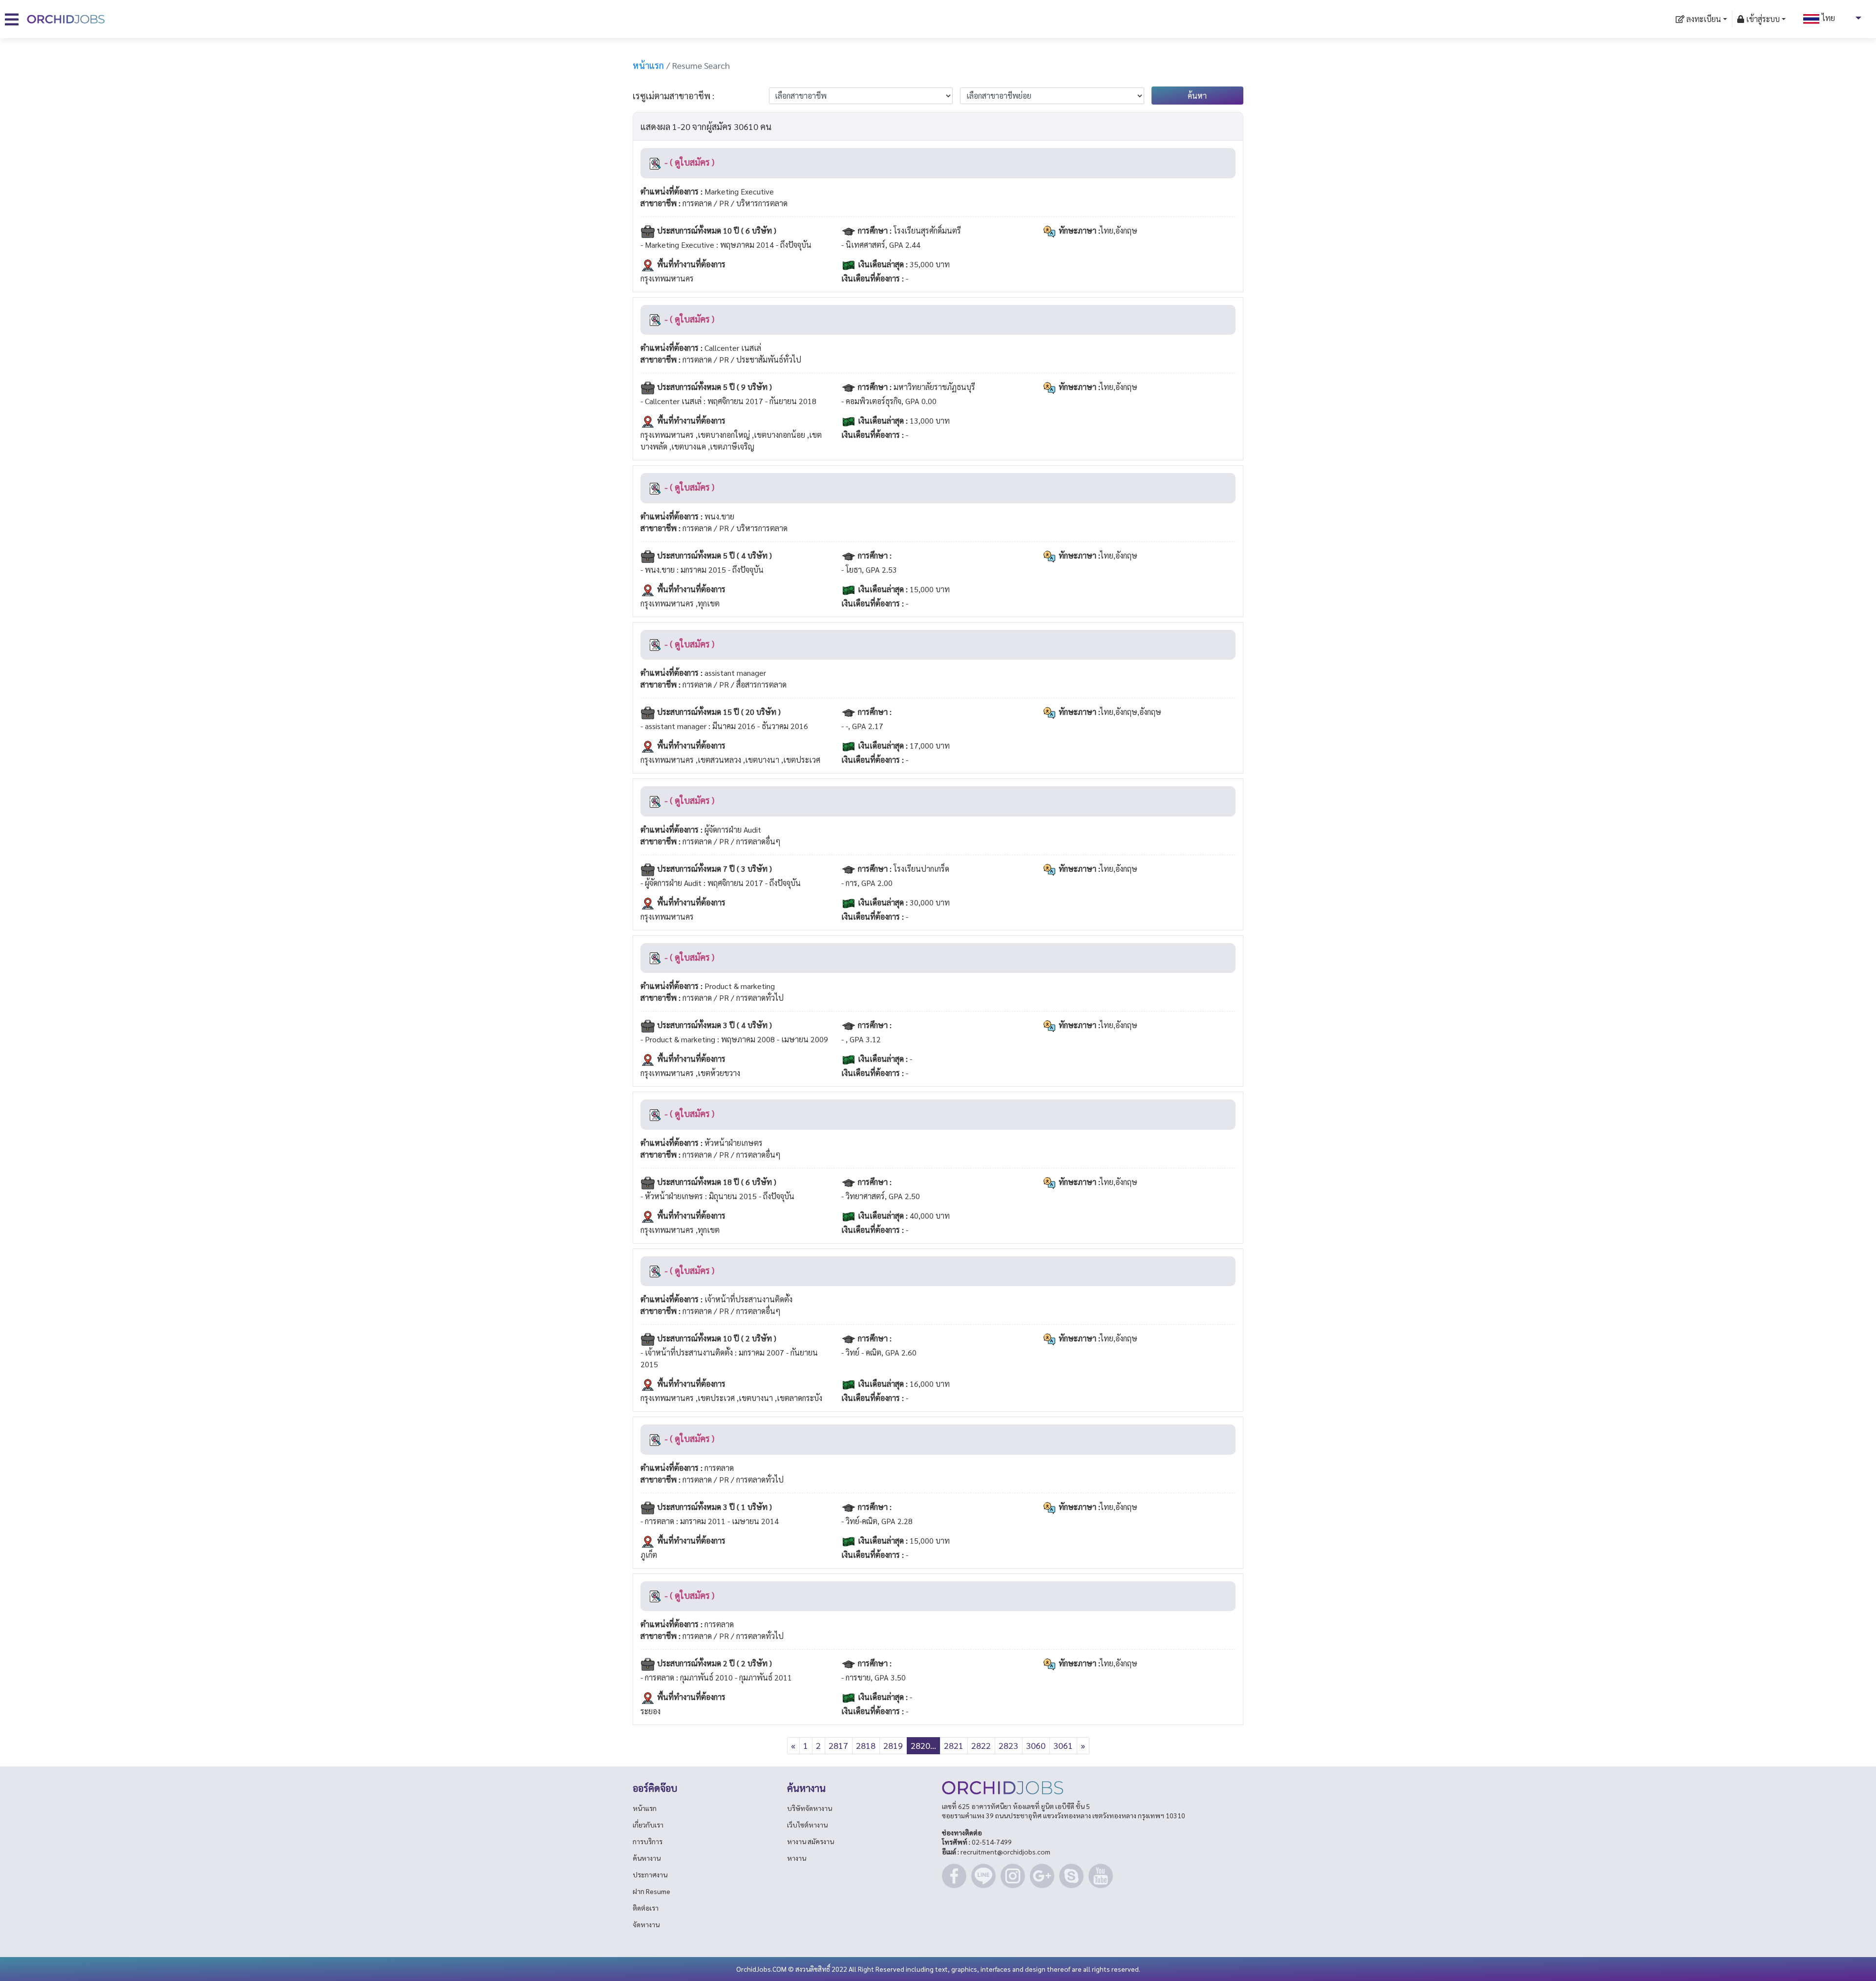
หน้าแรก (648, 65)
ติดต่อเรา (646, 1908)
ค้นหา (1197, 96)
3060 (1036, 1745)
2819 (893, 1745)
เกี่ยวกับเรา (648, 1825)
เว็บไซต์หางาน (807, 1825)
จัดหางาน (646, 1924)
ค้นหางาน (647, 1858)
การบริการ (648, 1841)
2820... (923, 1745)
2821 (954, 1745)
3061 (1063, 1745)
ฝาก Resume (651, 1891)
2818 (866, 1745)
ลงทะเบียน (1703, 19)
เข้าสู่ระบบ (1762, 19)
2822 (981, 1745)
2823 (1008, 1745)
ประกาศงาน (650, 1874)
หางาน (797, 1858)
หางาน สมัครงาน (810, 1841)
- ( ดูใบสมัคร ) (688, 162)
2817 (838, 1745)
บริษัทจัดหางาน (810, 1808)
